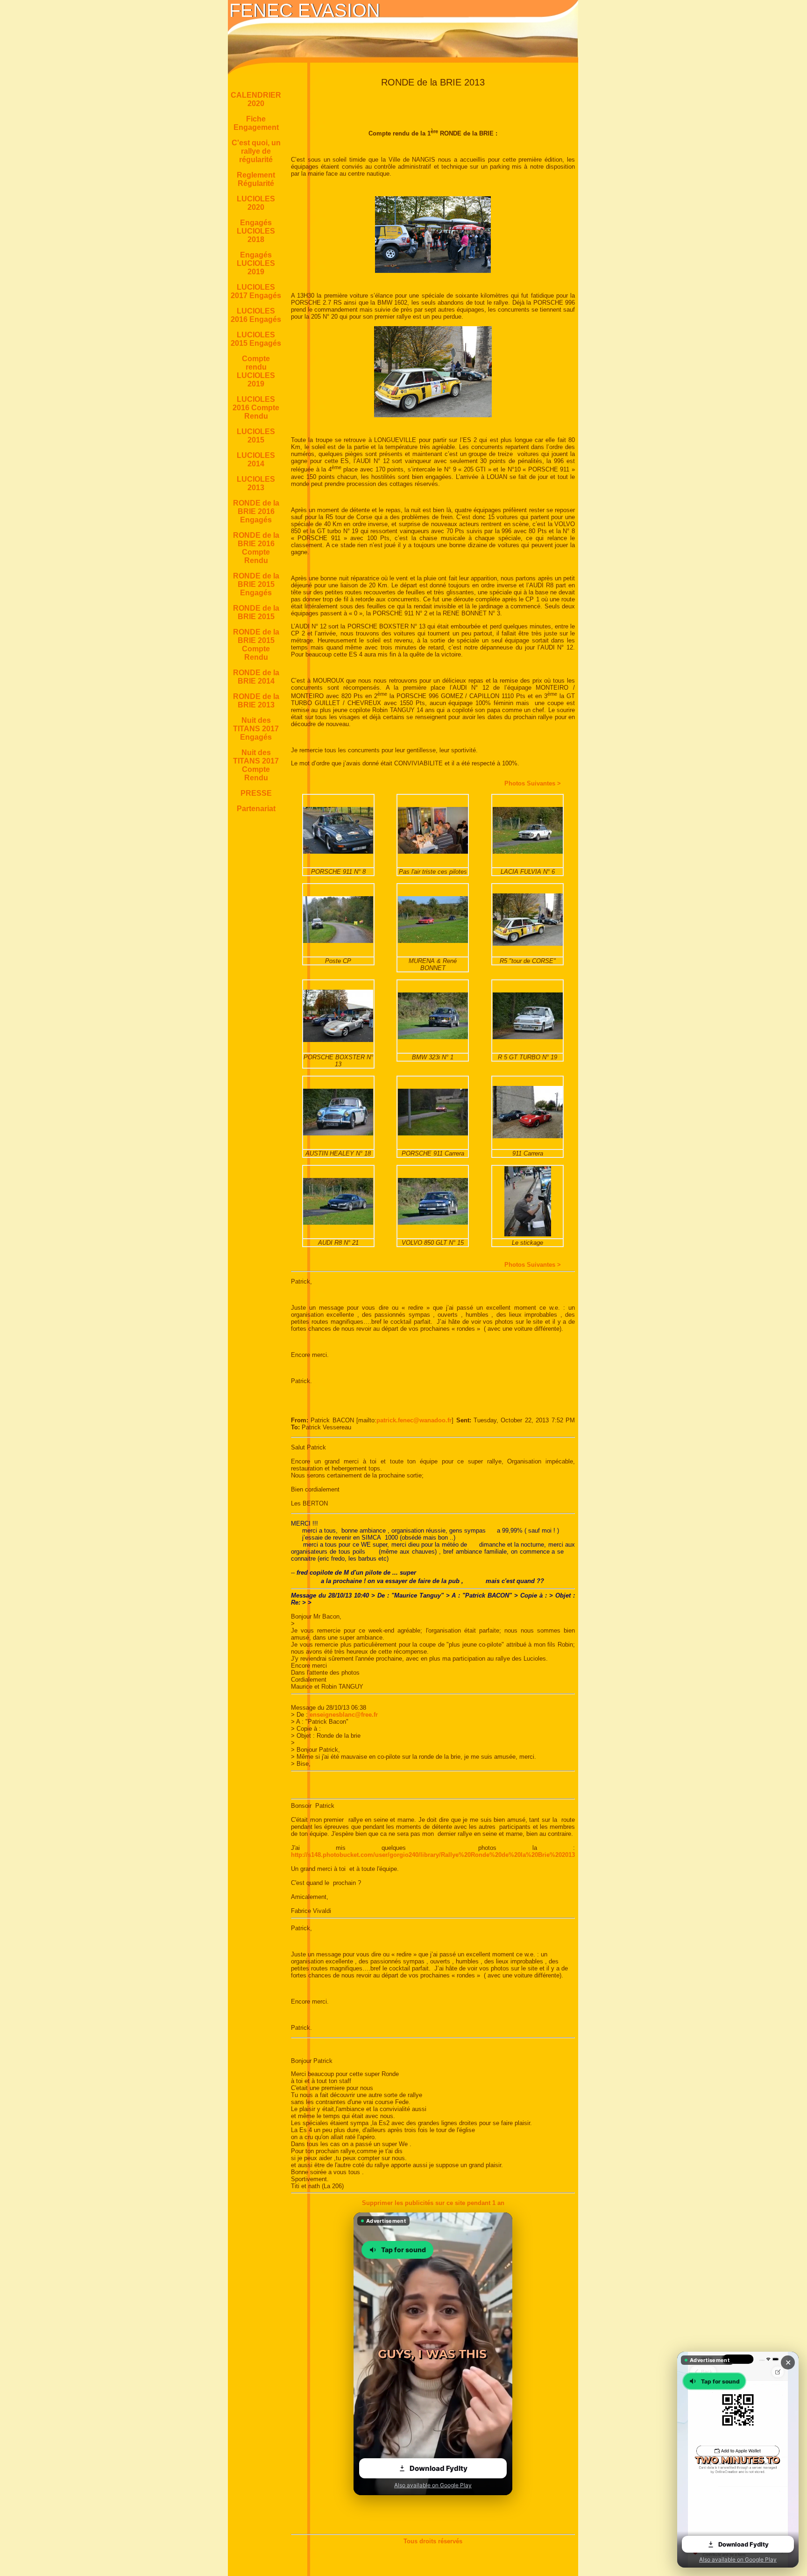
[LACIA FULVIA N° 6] (528, 852)
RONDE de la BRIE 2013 (256, 701)
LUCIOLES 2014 (256, 460)
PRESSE (256, 793)
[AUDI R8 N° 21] (338, 1223)
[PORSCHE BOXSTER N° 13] (338, 1040)
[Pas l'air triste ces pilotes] (433, 852)
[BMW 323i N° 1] (433, 1037)
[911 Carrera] (528, 1136)
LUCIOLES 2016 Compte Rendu (256, 408)
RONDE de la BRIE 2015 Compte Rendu (256, 645)
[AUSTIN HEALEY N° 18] (338, 1133)
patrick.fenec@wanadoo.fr (414, 1420)
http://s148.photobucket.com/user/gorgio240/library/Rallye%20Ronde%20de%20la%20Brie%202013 (433, 1855)
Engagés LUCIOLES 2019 (256, 263)
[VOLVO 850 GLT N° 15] (433, 1223)
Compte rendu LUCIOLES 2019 (256, 371)
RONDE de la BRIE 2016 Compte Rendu (256, 548)
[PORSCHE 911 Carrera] (433, 1133)
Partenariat (256, 809)
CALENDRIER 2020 (256, 99)
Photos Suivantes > (533, 783)
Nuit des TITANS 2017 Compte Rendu (256, 765)
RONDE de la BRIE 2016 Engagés (256, 511)
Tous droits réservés (433, 2541)
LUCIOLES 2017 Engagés (256, 291)
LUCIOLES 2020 (256, 203)
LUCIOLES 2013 (256, 483)
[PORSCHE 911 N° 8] (338, 852)
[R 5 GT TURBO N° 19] (528, 1037)
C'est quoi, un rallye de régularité (256, 151)
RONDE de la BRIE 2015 (256, 612)
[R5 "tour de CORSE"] (528, 944)
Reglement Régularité (256, 179)
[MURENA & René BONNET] (433, 941)
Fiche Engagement (256, 123)
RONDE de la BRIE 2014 (256, 677)
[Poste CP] (338, 941)
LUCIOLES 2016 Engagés (256, 315)
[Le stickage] (528, 1234)
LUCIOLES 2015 (256, 436)
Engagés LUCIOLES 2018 (256, 231)
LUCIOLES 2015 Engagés (256, 339)
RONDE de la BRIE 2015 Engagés (256, 584)
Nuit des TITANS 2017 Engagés (256, 729)
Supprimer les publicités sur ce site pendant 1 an (433, 2203)
